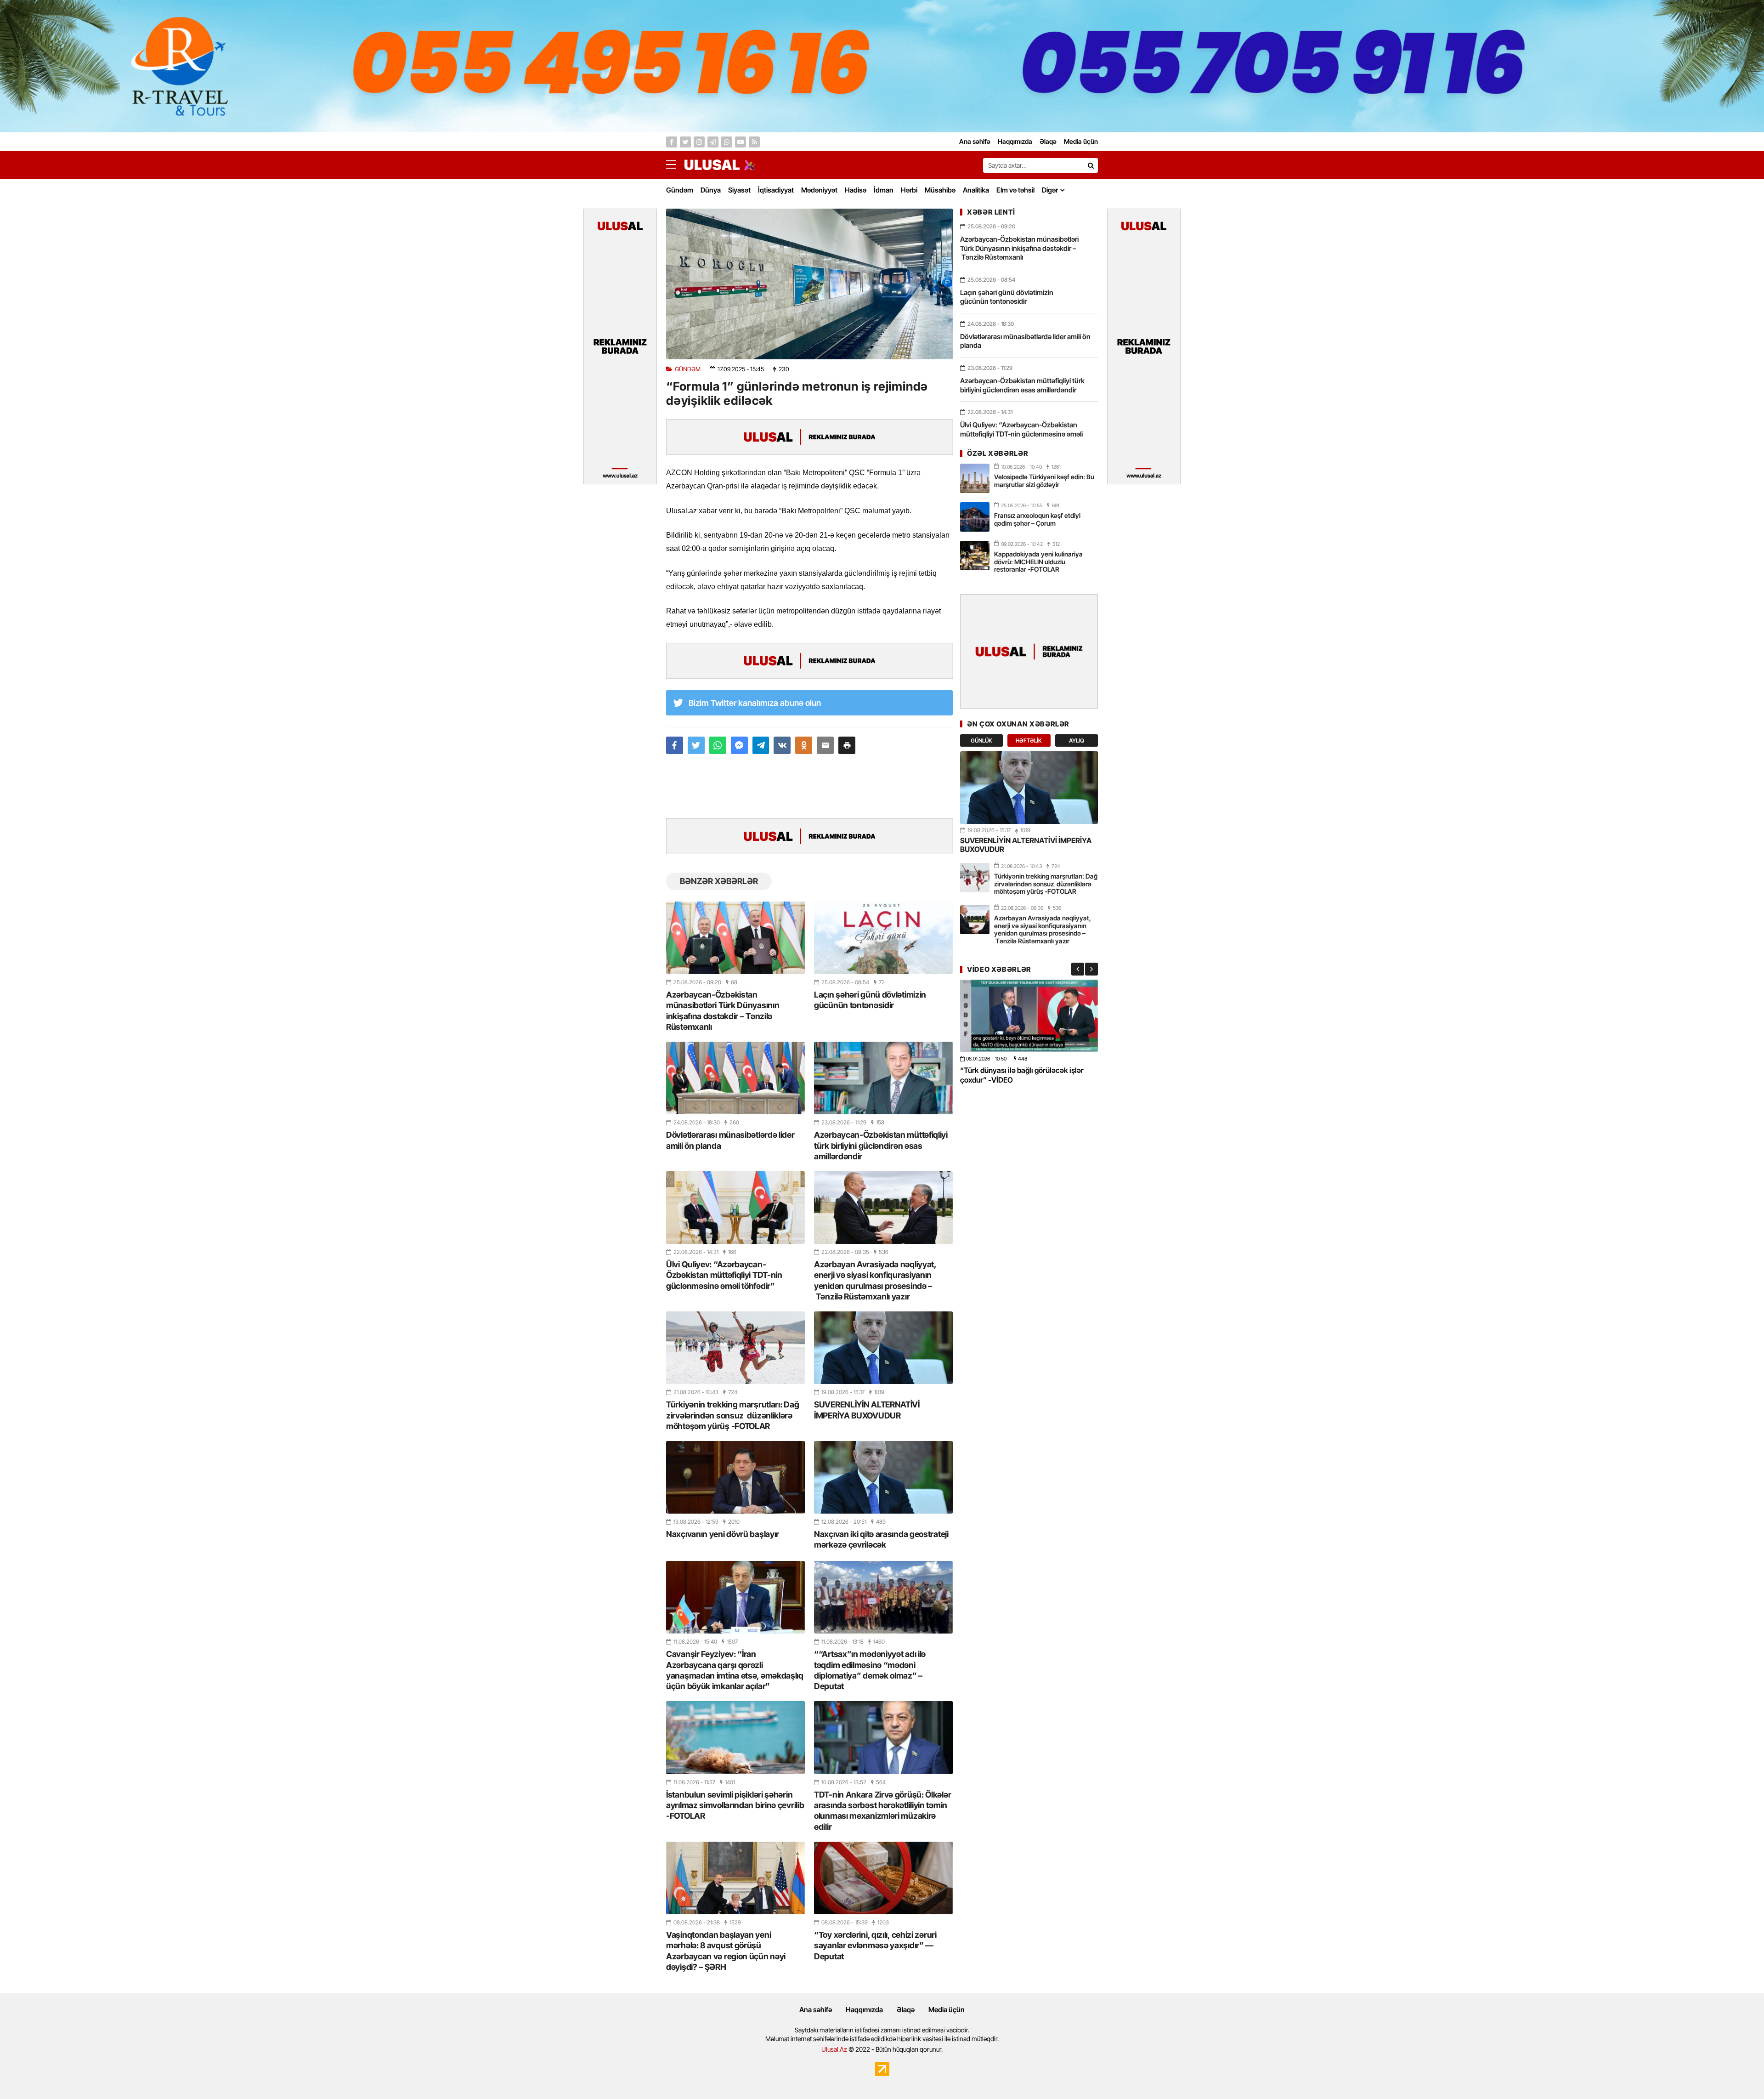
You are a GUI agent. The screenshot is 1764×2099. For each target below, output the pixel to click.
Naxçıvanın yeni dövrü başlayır (723, 1534)
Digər (1050, 190)
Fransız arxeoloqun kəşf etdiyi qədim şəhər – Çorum (1037, 519)
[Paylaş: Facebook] (675, 745)
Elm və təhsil (1015, 190)
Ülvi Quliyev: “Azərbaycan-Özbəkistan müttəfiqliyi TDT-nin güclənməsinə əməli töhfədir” (724, 1275)
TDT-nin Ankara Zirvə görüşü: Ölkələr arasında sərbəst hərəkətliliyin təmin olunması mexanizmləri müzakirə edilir (882, 1811)
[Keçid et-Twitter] (685, 142)
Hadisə (856, 190)
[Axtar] (1091, 165)
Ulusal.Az (834, 2049)
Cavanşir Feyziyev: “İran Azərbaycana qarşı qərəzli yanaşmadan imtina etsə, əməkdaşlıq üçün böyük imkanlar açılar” (735, 1670)
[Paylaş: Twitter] (696, 745)
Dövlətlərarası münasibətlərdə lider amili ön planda (730, 1140)
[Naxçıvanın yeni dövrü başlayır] (735, 1477)
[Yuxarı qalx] (1738, 2073)
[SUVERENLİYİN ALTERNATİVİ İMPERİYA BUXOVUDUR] (883, 1348)
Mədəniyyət (819, 190)
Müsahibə (940, 190)
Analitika (976, 190)
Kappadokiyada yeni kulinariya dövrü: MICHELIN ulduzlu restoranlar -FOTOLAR (1038, 562)
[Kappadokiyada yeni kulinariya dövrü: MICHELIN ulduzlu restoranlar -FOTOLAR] (975, 556)
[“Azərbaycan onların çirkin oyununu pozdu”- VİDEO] (1029, 1016)
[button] (847, 745)
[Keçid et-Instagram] (699, 142)
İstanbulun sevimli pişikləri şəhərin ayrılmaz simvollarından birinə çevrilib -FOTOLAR (735, 1805)
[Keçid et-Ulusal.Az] (712, 165)
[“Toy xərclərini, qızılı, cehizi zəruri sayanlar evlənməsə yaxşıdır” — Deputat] (883, 1878)
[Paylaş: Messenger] (739, 745)
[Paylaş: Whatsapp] (718, 745)
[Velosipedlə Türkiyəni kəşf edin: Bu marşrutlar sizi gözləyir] (975, 478)
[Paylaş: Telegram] (761, 745)
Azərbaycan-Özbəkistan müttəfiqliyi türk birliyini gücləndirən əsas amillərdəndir (881, 1146)
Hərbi (909, 190)
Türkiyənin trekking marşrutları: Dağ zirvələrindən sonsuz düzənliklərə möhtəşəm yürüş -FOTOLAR (732, 1415)
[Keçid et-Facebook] (672, 142)
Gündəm (680, 190)
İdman (884, 190)
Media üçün (947, 2010)
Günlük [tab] (981, 740)
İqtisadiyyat (776, 190)
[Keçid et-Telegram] (713, 142)
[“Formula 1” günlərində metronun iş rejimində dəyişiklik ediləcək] (809, 284)
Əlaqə (906, 2010)
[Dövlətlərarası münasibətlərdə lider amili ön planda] (735, 1078)
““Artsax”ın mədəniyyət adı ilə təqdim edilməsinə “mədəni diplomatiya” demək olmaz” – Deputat (870, 1670)
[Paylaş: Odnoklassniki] (804, 745)
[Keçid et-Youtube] (741, 142)
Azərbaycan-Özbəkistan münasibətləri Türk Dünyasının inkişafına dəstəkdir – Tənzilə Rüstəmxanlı (723, 1011)
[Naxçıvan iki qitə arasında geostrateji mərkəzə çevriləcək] (883, 1477)
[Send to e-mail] (825, 745)
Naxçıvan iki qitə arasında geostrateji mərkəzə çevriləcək (881, 1539)
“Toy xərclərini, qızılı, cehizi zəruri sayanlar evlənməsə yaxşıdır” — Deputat (875, 1946)
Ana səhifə (816, 2010)
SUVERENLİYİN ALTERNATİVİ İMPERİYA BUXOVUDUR (867, 1410)
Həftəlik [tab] (1029, 740)
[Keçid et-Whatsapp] (727, 142)
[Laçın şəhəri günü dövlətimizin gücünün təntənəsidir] (883, 938)
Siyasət (739, 190)
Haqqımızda (864, 2010)
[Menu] (675, 165)
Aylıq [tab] (1077, 740)
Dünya (711, 190)
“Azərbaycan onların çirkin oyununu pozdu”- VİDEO (1019, 1075)
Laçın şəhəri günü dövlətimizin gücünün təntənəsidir (870, 1000)
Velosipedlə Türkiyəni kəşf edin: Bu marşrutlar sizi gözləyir (1044, 481)
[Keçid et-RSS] (754, 142)
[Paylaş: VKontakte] (782, 745)
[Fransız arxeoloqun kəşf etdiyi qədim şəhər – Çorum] (975, 517)
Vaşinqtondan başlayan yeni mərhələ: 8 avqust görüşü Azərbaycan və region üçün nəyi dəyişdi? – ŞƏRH (726, 1951)
